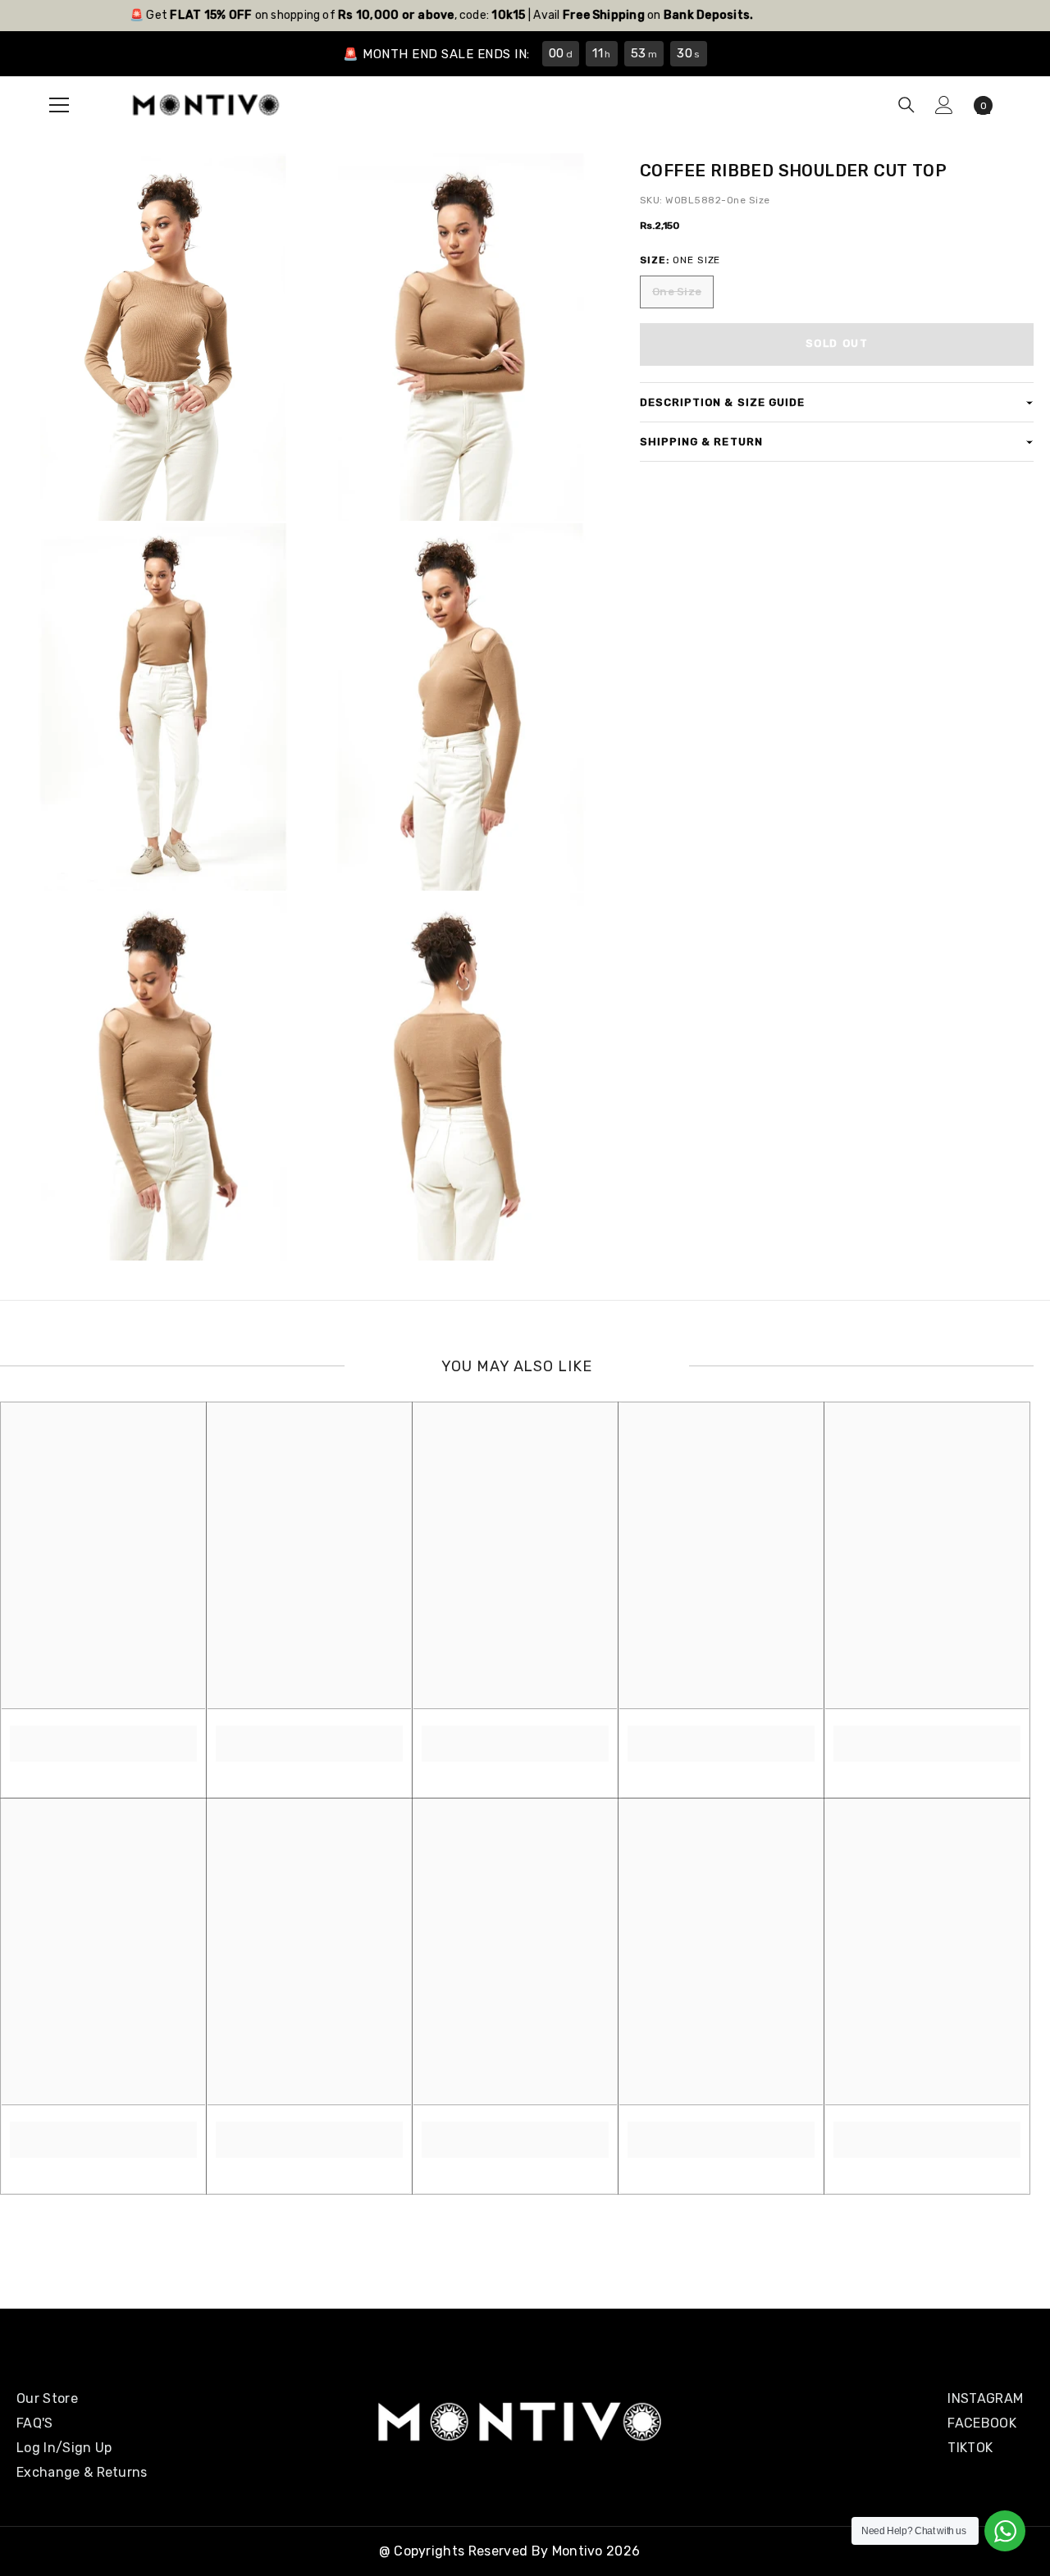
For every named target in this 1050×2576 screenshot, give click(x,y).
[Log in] (944, 105)
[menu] (59, 105)
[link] (103, 1735)
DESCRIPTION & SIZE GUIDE (722, 402)
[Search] (906, 105)
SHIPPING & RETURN (701, 442)
